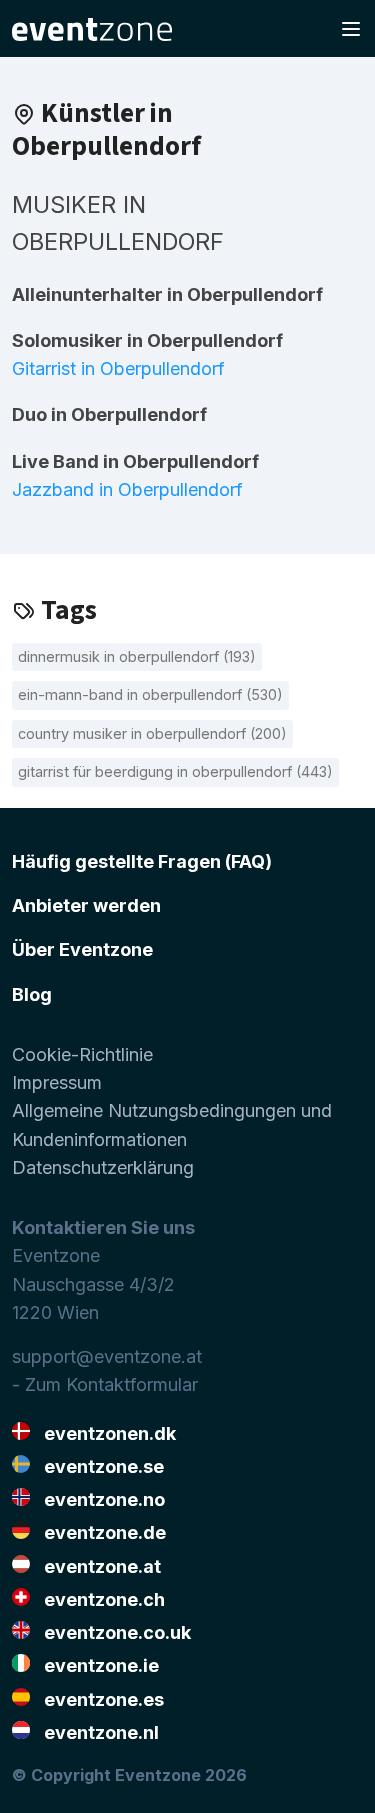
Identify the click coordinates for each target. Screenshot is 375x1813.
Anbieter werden (86, 905)
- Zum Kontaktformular (105, 1384)
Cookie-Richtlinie (82, 1054)
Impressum (57, 1082)
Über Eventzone (82, 949)
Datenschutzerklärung (103, 1167)
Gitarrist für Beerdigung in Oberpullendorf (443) (175, 771)
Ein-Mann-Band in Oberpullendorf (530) (150, 694)
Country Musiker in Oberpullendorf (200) (152, 733)
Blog (32, 994)
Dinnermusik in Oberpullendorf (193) (137, 656)
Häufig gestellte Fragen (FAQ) (142, 861)
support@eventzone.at (107, 1356)
